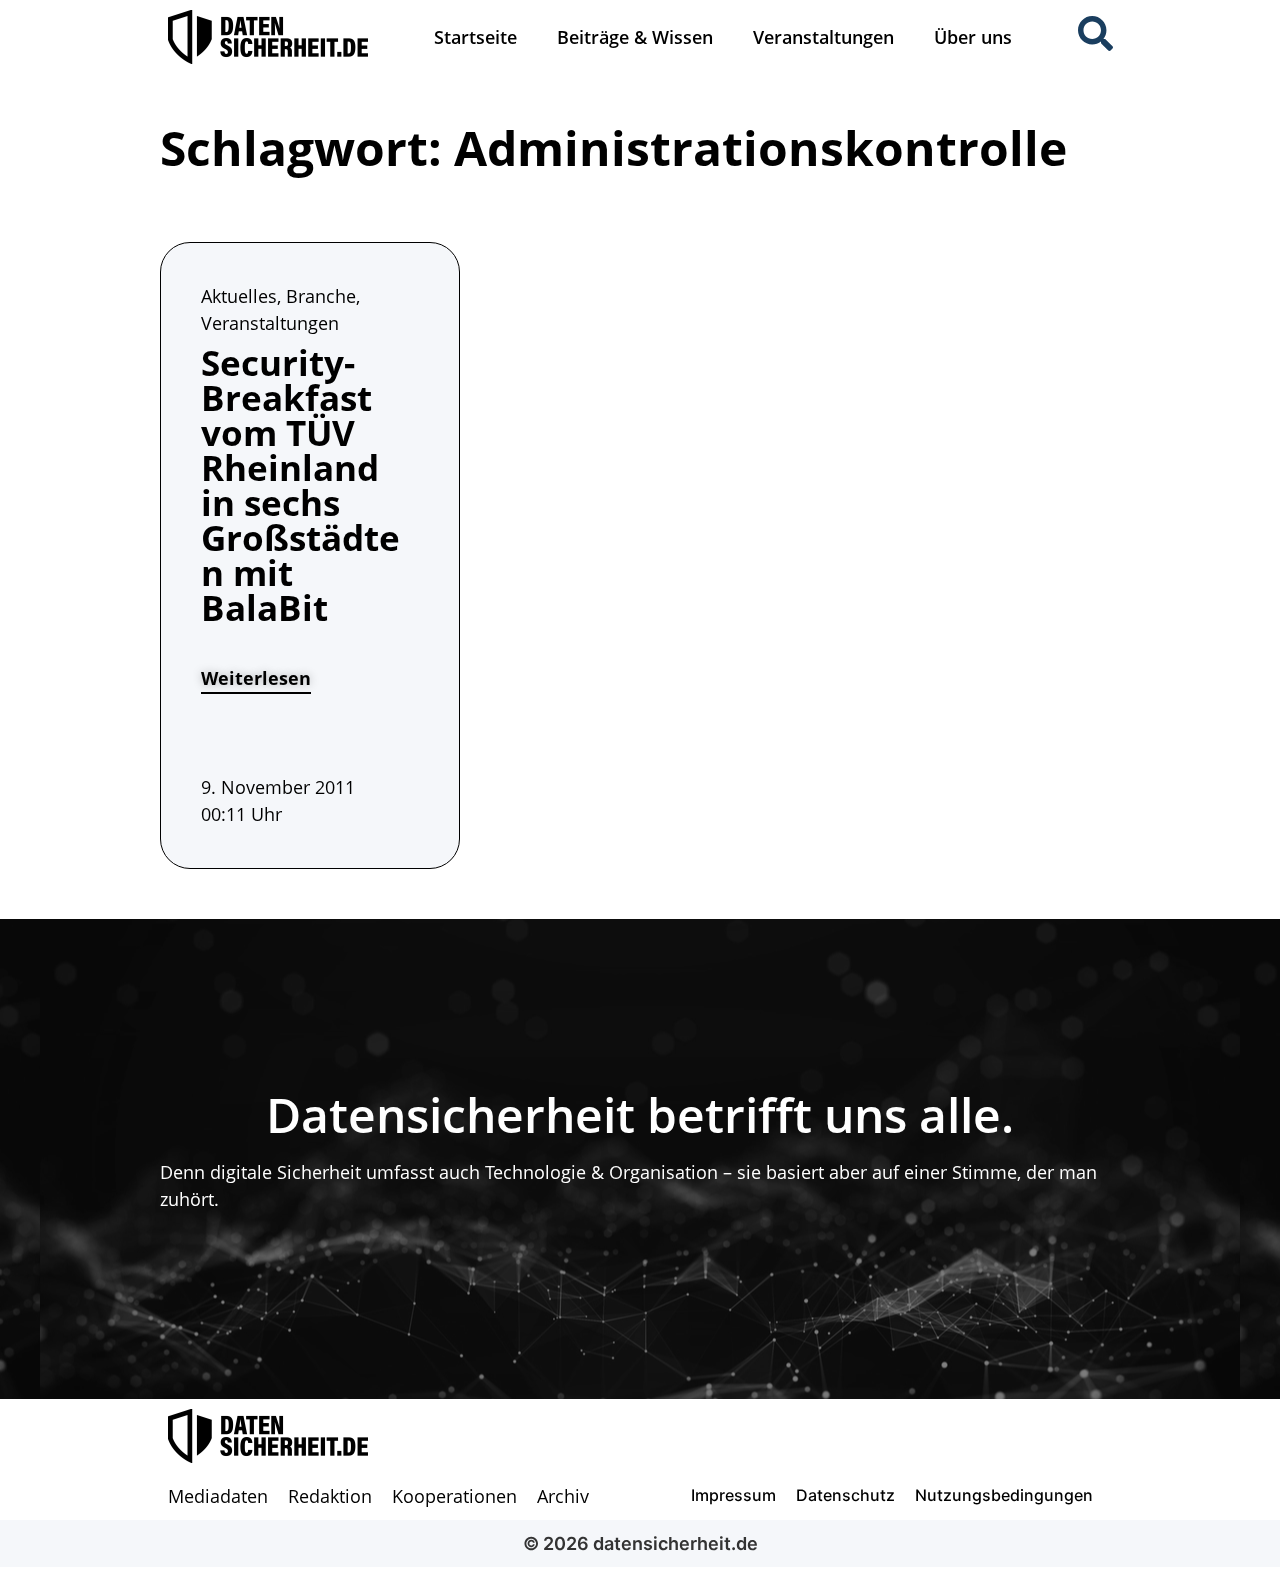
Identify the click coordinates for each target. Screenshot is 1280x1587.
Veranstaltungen (823, 37)
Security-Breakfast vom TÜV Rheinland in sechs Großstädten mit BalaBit (300, 485)
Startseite (475, 37)
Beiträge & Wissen (635, 37)
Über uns (973, 37)
